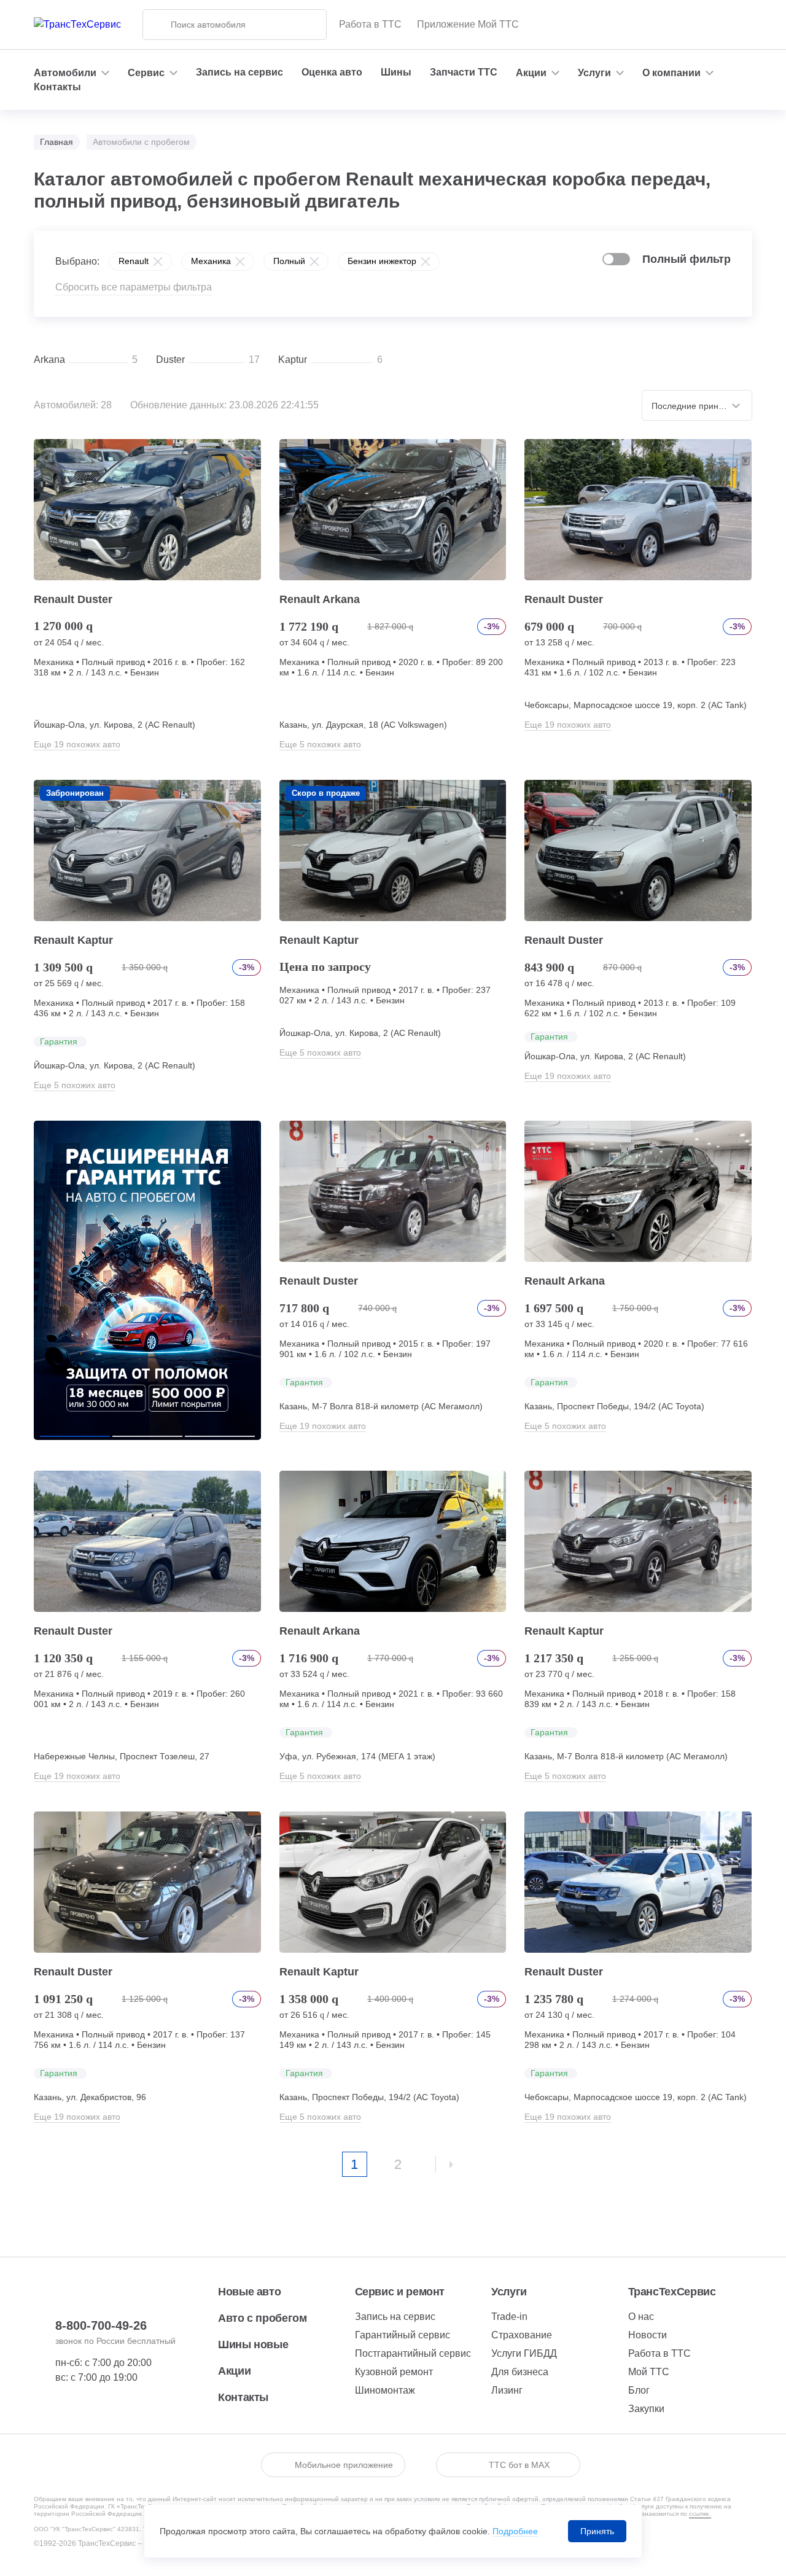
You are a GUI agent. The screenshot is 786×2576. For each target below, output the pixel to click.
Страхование (522, 2335)
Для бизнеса (520, 2372)
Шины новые (253, 2344)
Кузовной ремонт (394, 2372)
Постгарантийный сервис (413, 2353)
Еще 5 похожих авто (320, 744)
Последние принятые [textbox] (695, 406)
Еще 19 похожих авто (77, 744)
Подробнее (515, 2531)
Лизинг (507, 2390)
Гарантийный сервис (403, 2335)
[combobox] (697, 405)
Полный (289, 261)
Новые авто (249, 2292)
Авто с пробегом (263, 2318)
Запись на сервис (239, 72)
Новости (648, 2335)
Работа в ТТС (370, 24)
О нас (641, 2317)
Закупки (646, 2409)
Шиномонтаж (385, 2390)
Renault (134, 261)
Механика (211, 261)
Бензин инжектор (382, 261)
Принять (597, 2531)
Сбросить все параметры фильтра (134, 287)
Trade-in (509, 2317)
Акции (234, 2371)
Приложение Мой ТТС (468, 24)
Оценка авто (332, 72)
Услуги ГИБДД (524, 2353)
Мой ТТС (649, 2372)
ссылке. (700, 2514)
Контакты (57, 87)
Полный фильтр (687, 259)
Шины (396, 72)
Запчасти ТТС (464, 72)
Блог (639, 2390)
